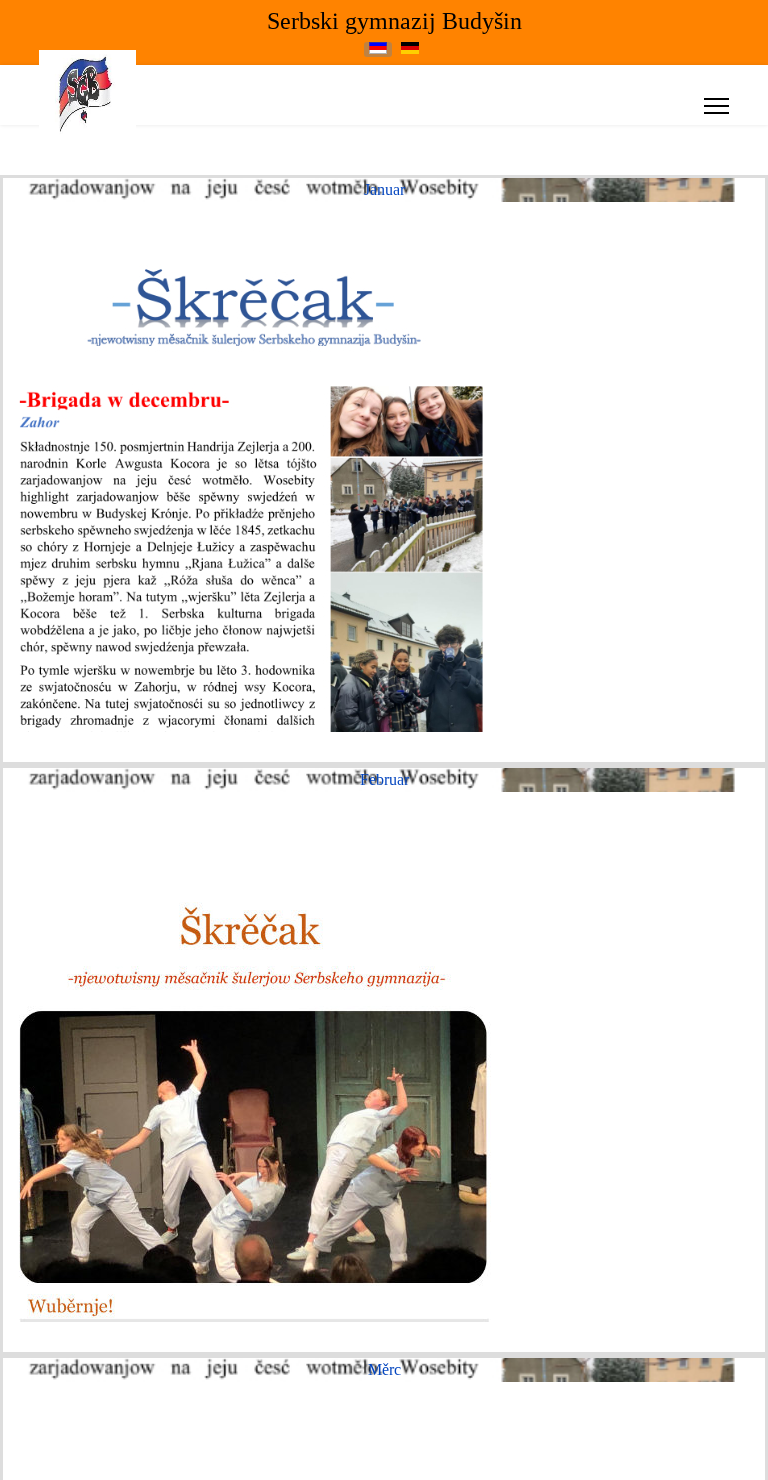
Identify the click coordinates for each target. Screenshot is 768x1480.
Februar (384, 779)
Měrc (384, 1369)
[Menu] (716, 106)
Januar (384, 189)
